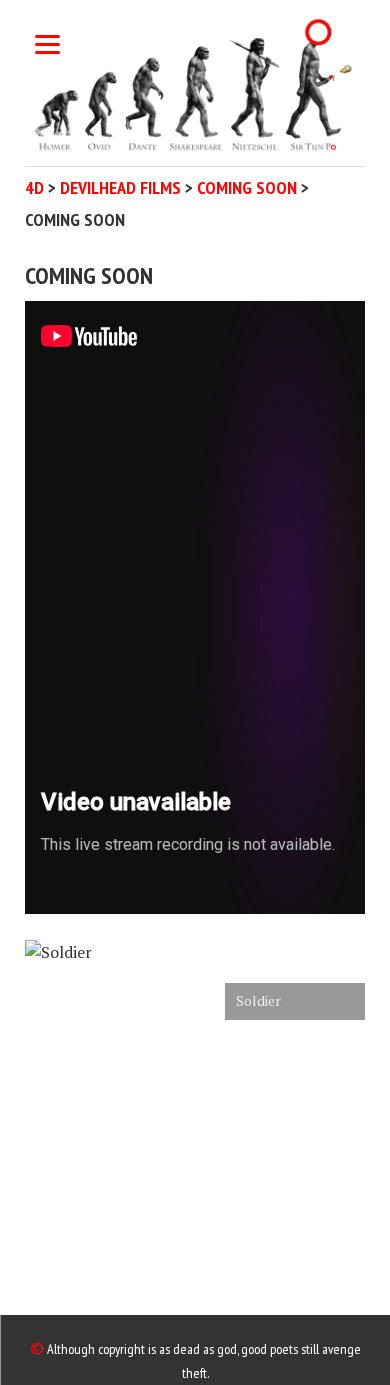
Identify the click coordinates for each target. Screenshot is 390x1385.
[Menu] (47, 42)
